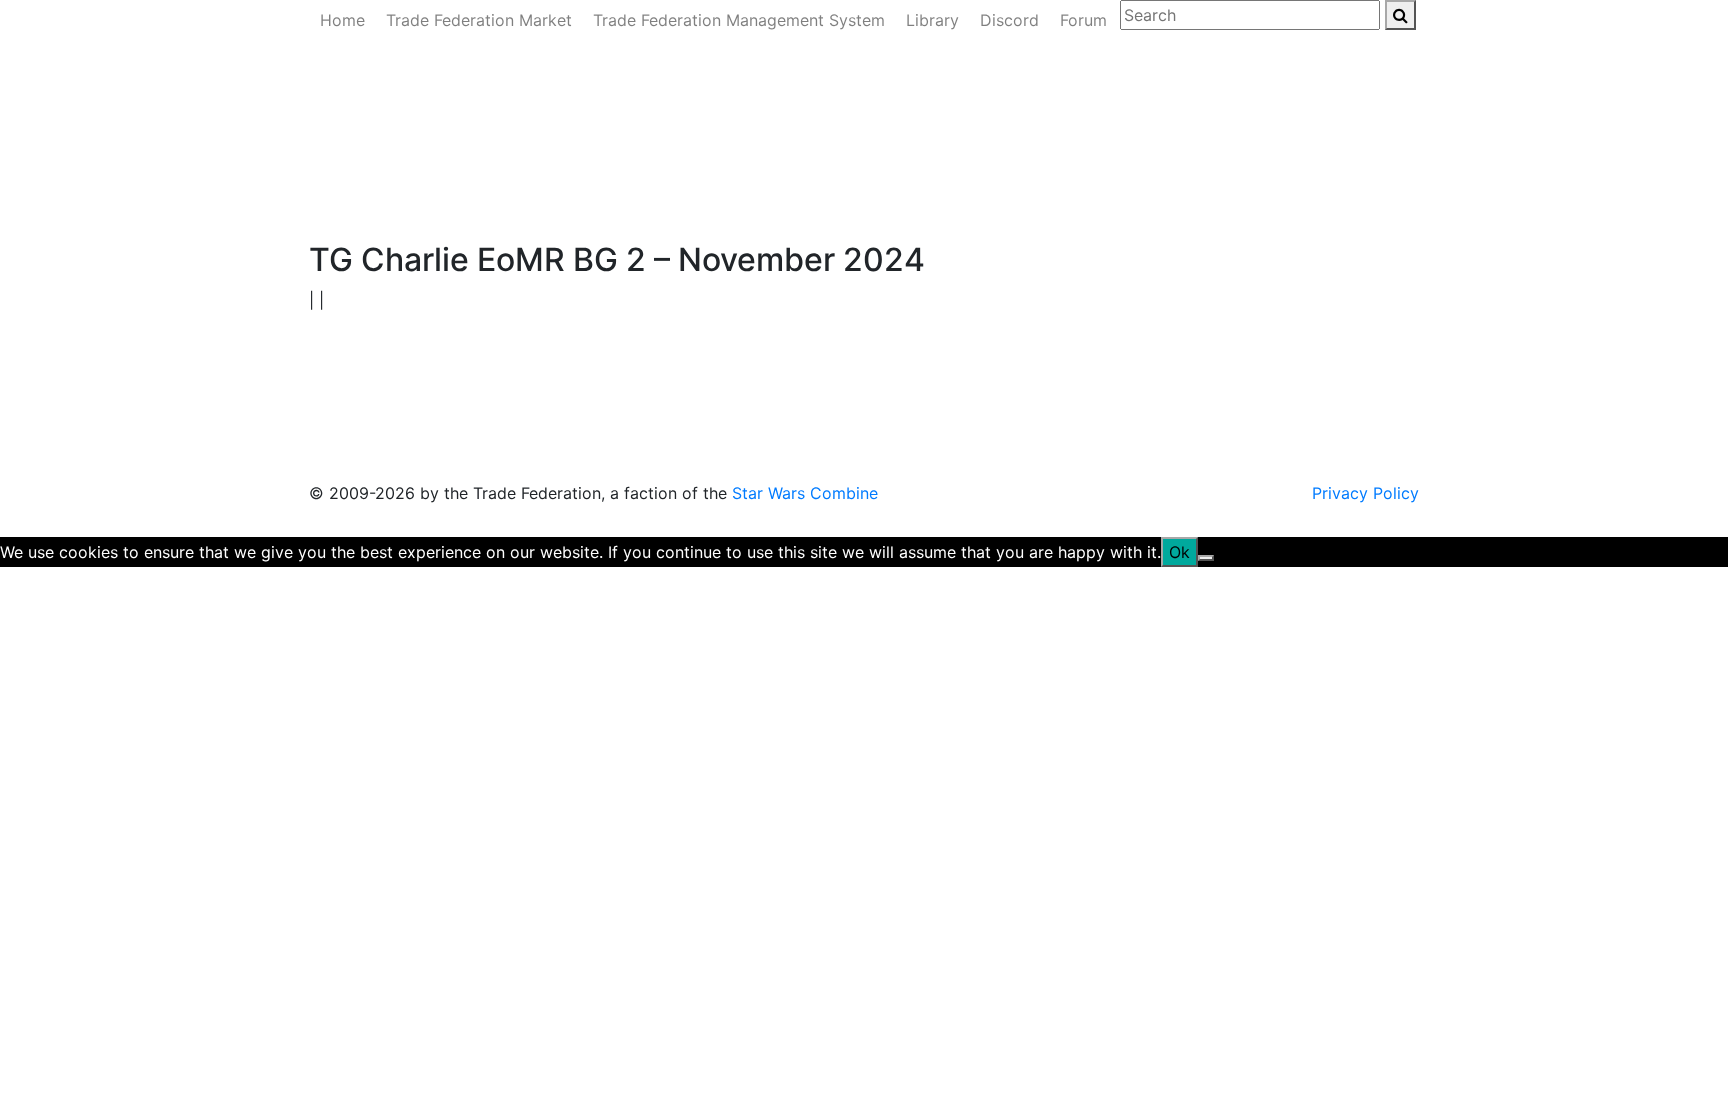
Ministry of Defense (619, 197)
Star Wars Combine (805, 493)
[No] (1206, 558)
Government (482, 197)
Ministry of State (957, 197)
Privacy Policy (1365, 493)
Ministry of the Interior (793, 197)
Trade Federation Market (479, 20)
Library (932, 20)
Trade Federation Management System (739, 20)
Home (342, 20)
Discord (1009, 20)
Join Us (1064, 197)
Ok (1179, 552)
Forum (1083, 20)
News (399, 197)
